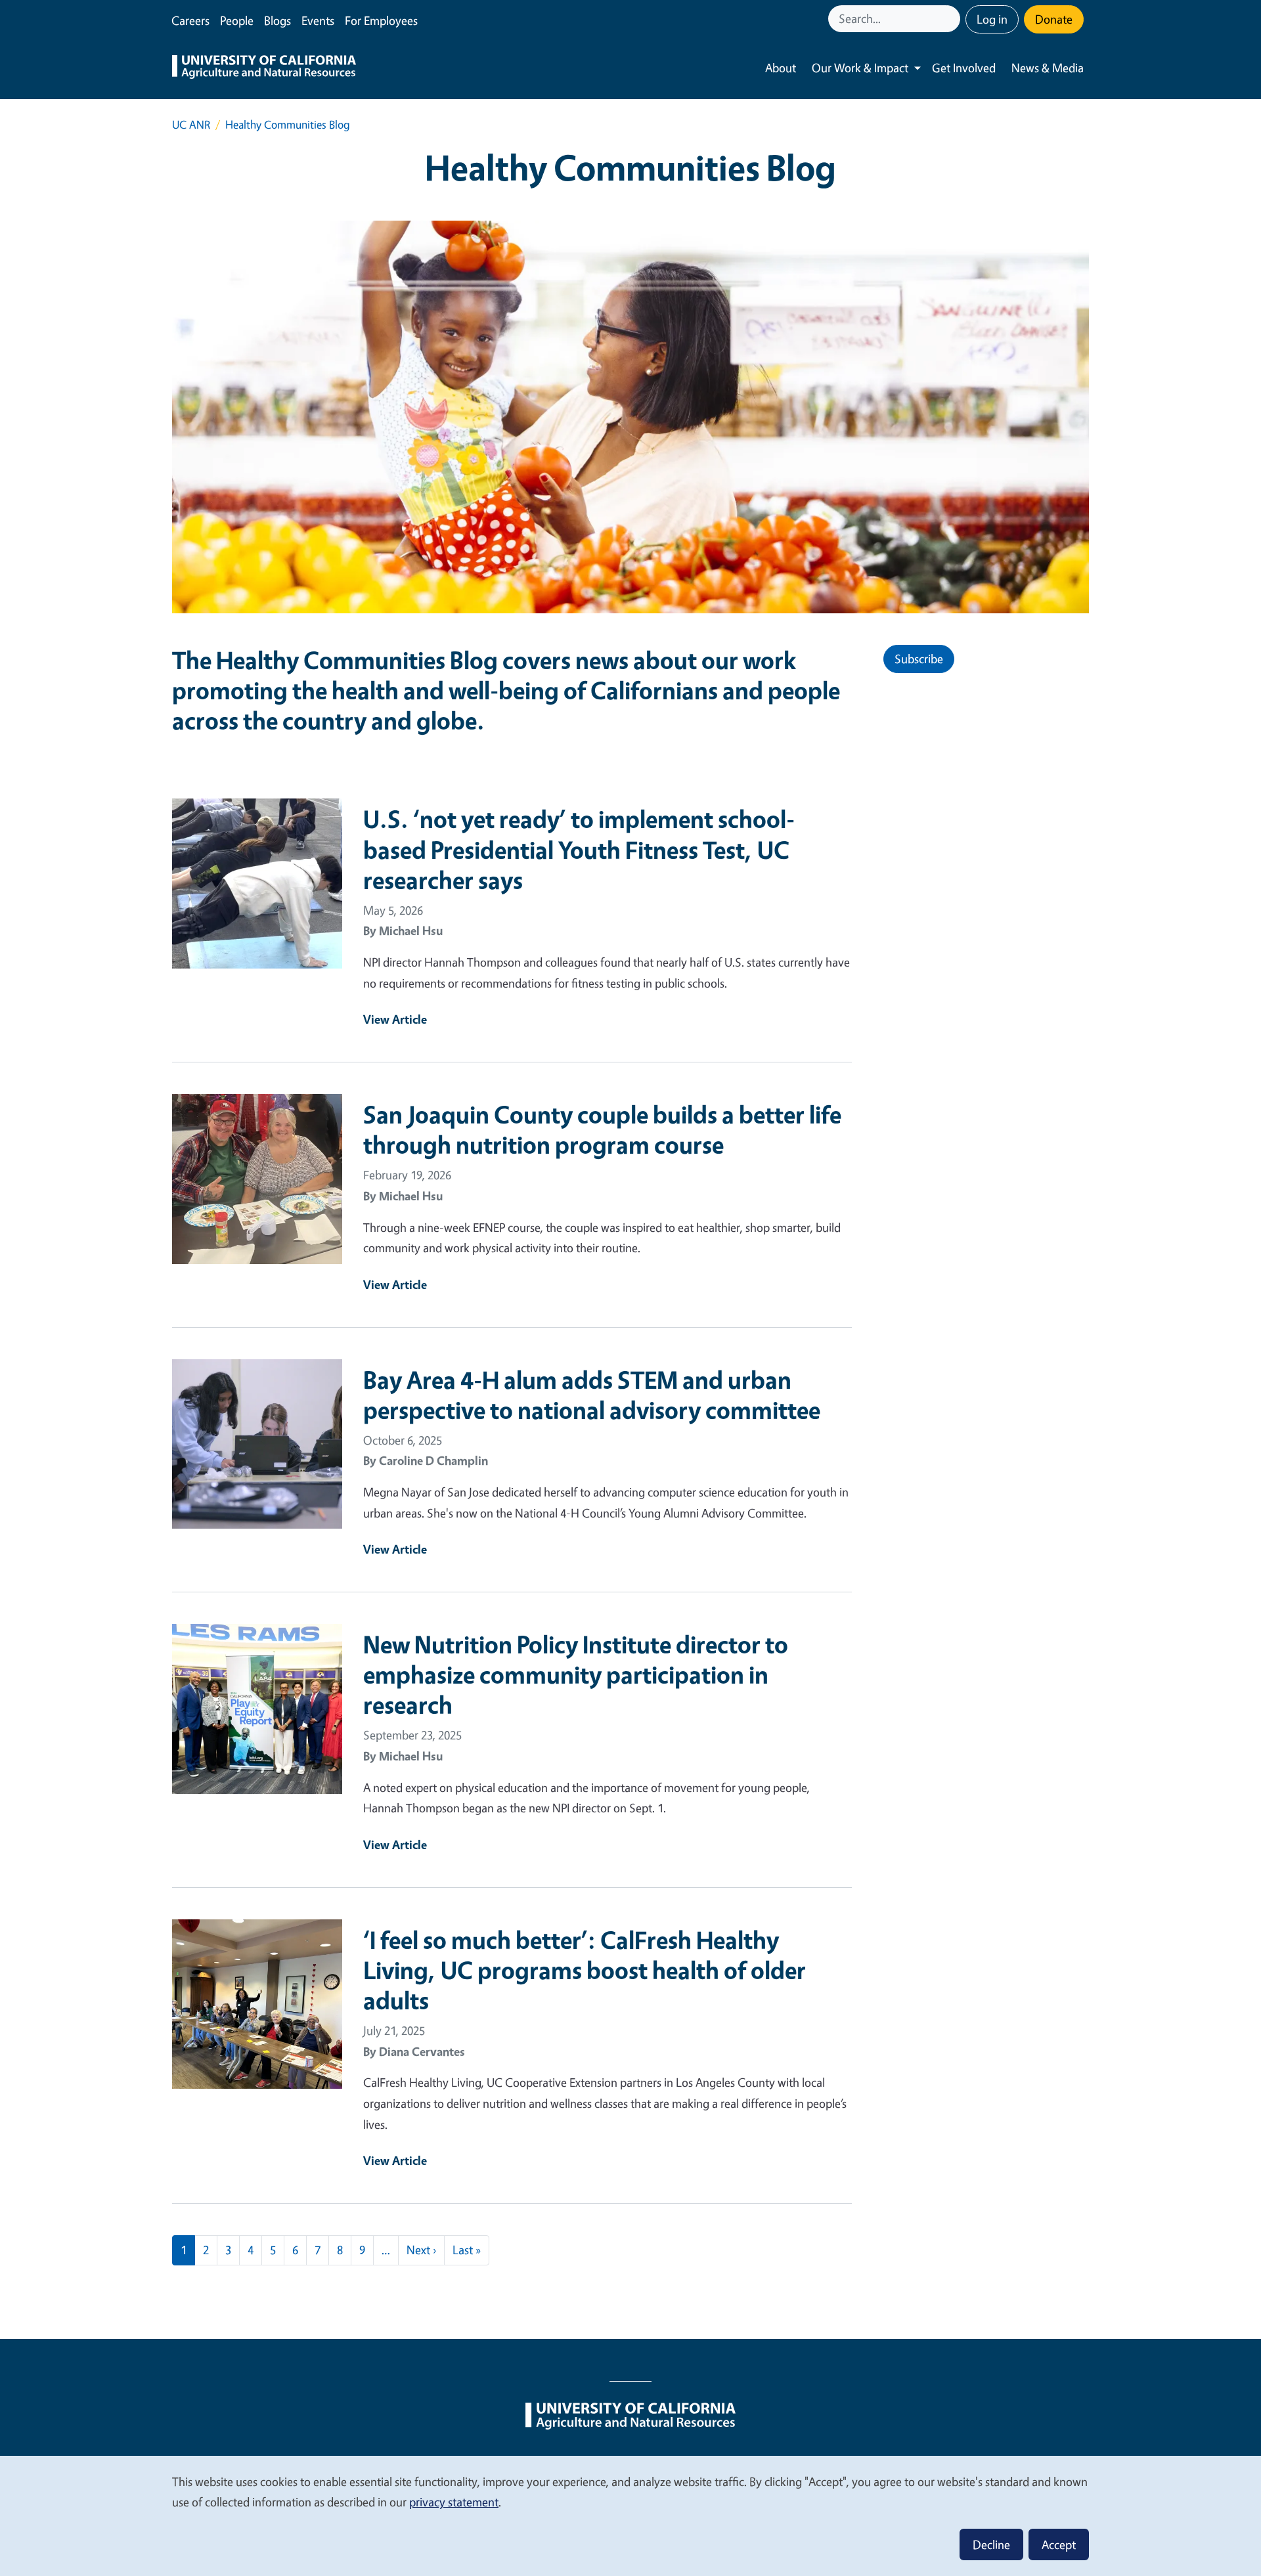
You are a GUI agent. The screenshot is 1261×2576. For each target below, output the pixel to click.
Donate (1054, 19)
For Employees (381, 20)
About (781, 68)
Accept (1059, 2544)
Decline (991, 2544)
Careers (190, 20)
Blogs (277, 20)
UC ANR (191, 124)
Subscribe (919, 659)
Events (318, 20)
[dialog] (630, 2515)
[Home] (264, 68)
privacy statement (454, 2502)
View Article (395, 1019)
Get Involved (964, 68)
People (237, 20)
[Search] (952, 19)
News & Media (1048, 68)
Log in (992, 19)
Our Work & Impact (860, 68)
